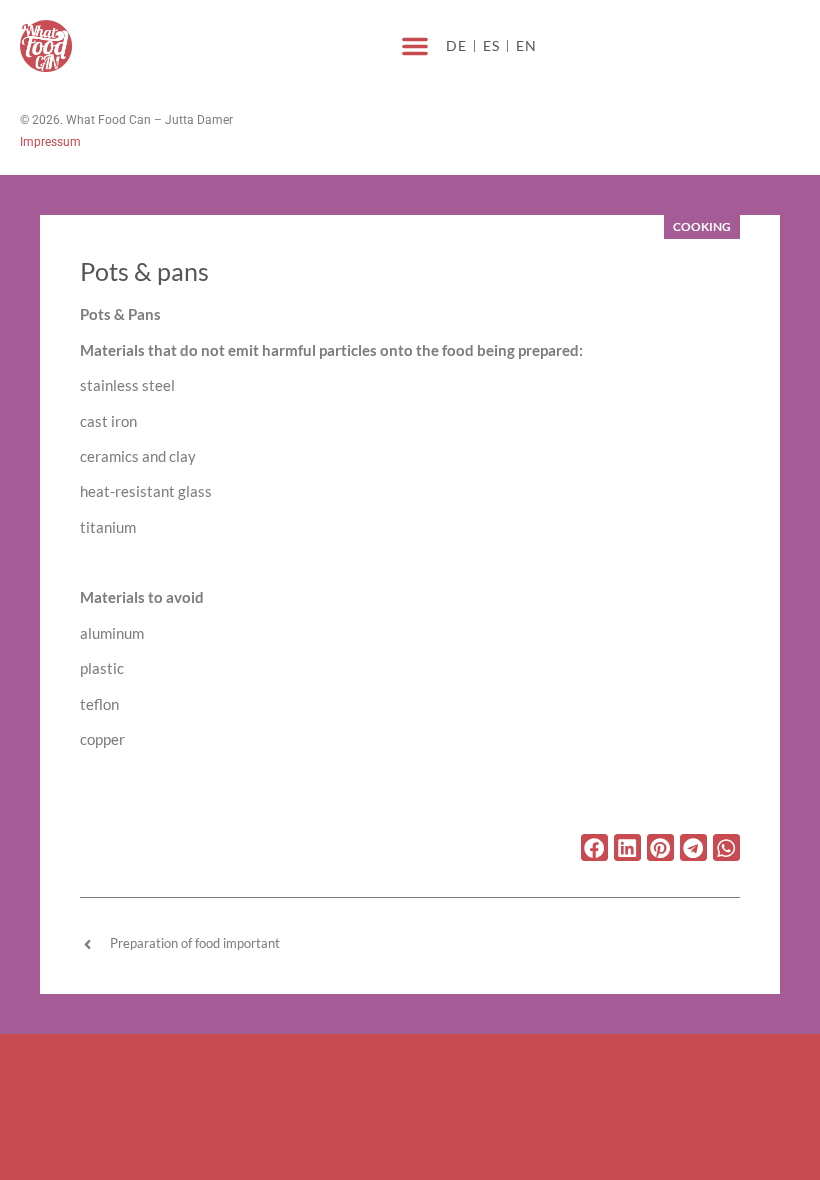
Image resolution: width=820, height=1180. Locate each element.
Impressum (50, 142)
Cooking (702, 226)
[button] (415, 46)
